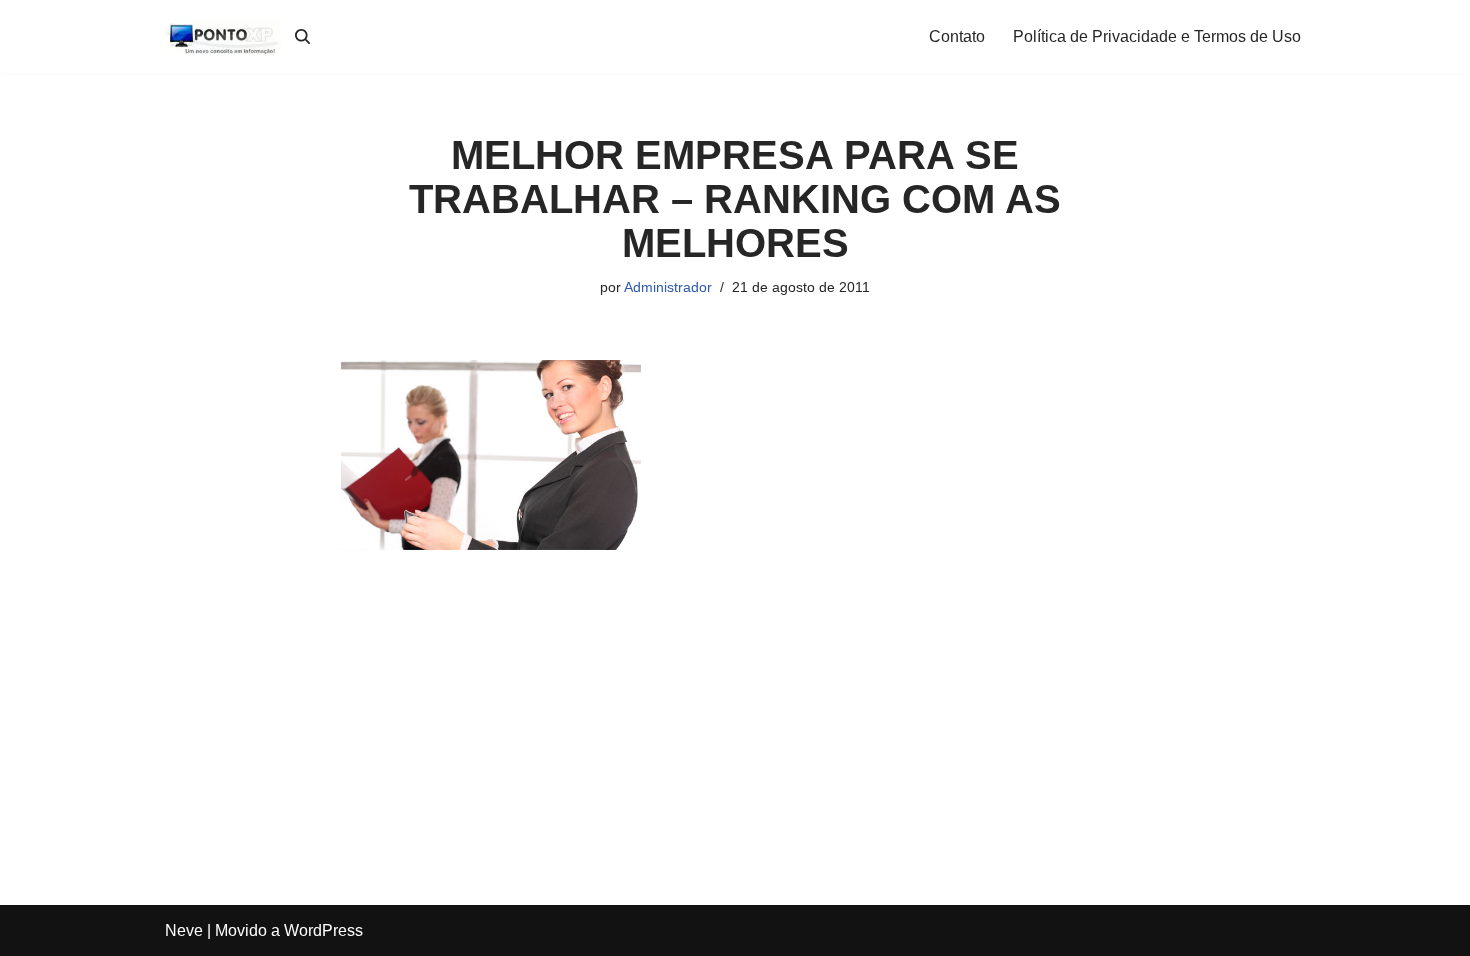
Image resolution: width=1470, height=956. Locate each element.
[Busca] (302, 36)
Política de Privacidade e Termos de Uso (1157, 36)
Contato (957, 36)
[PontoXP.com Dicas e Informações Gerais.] (225, 36)
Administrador (668, 287)
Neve (184, 930)
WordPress (323, 930)
